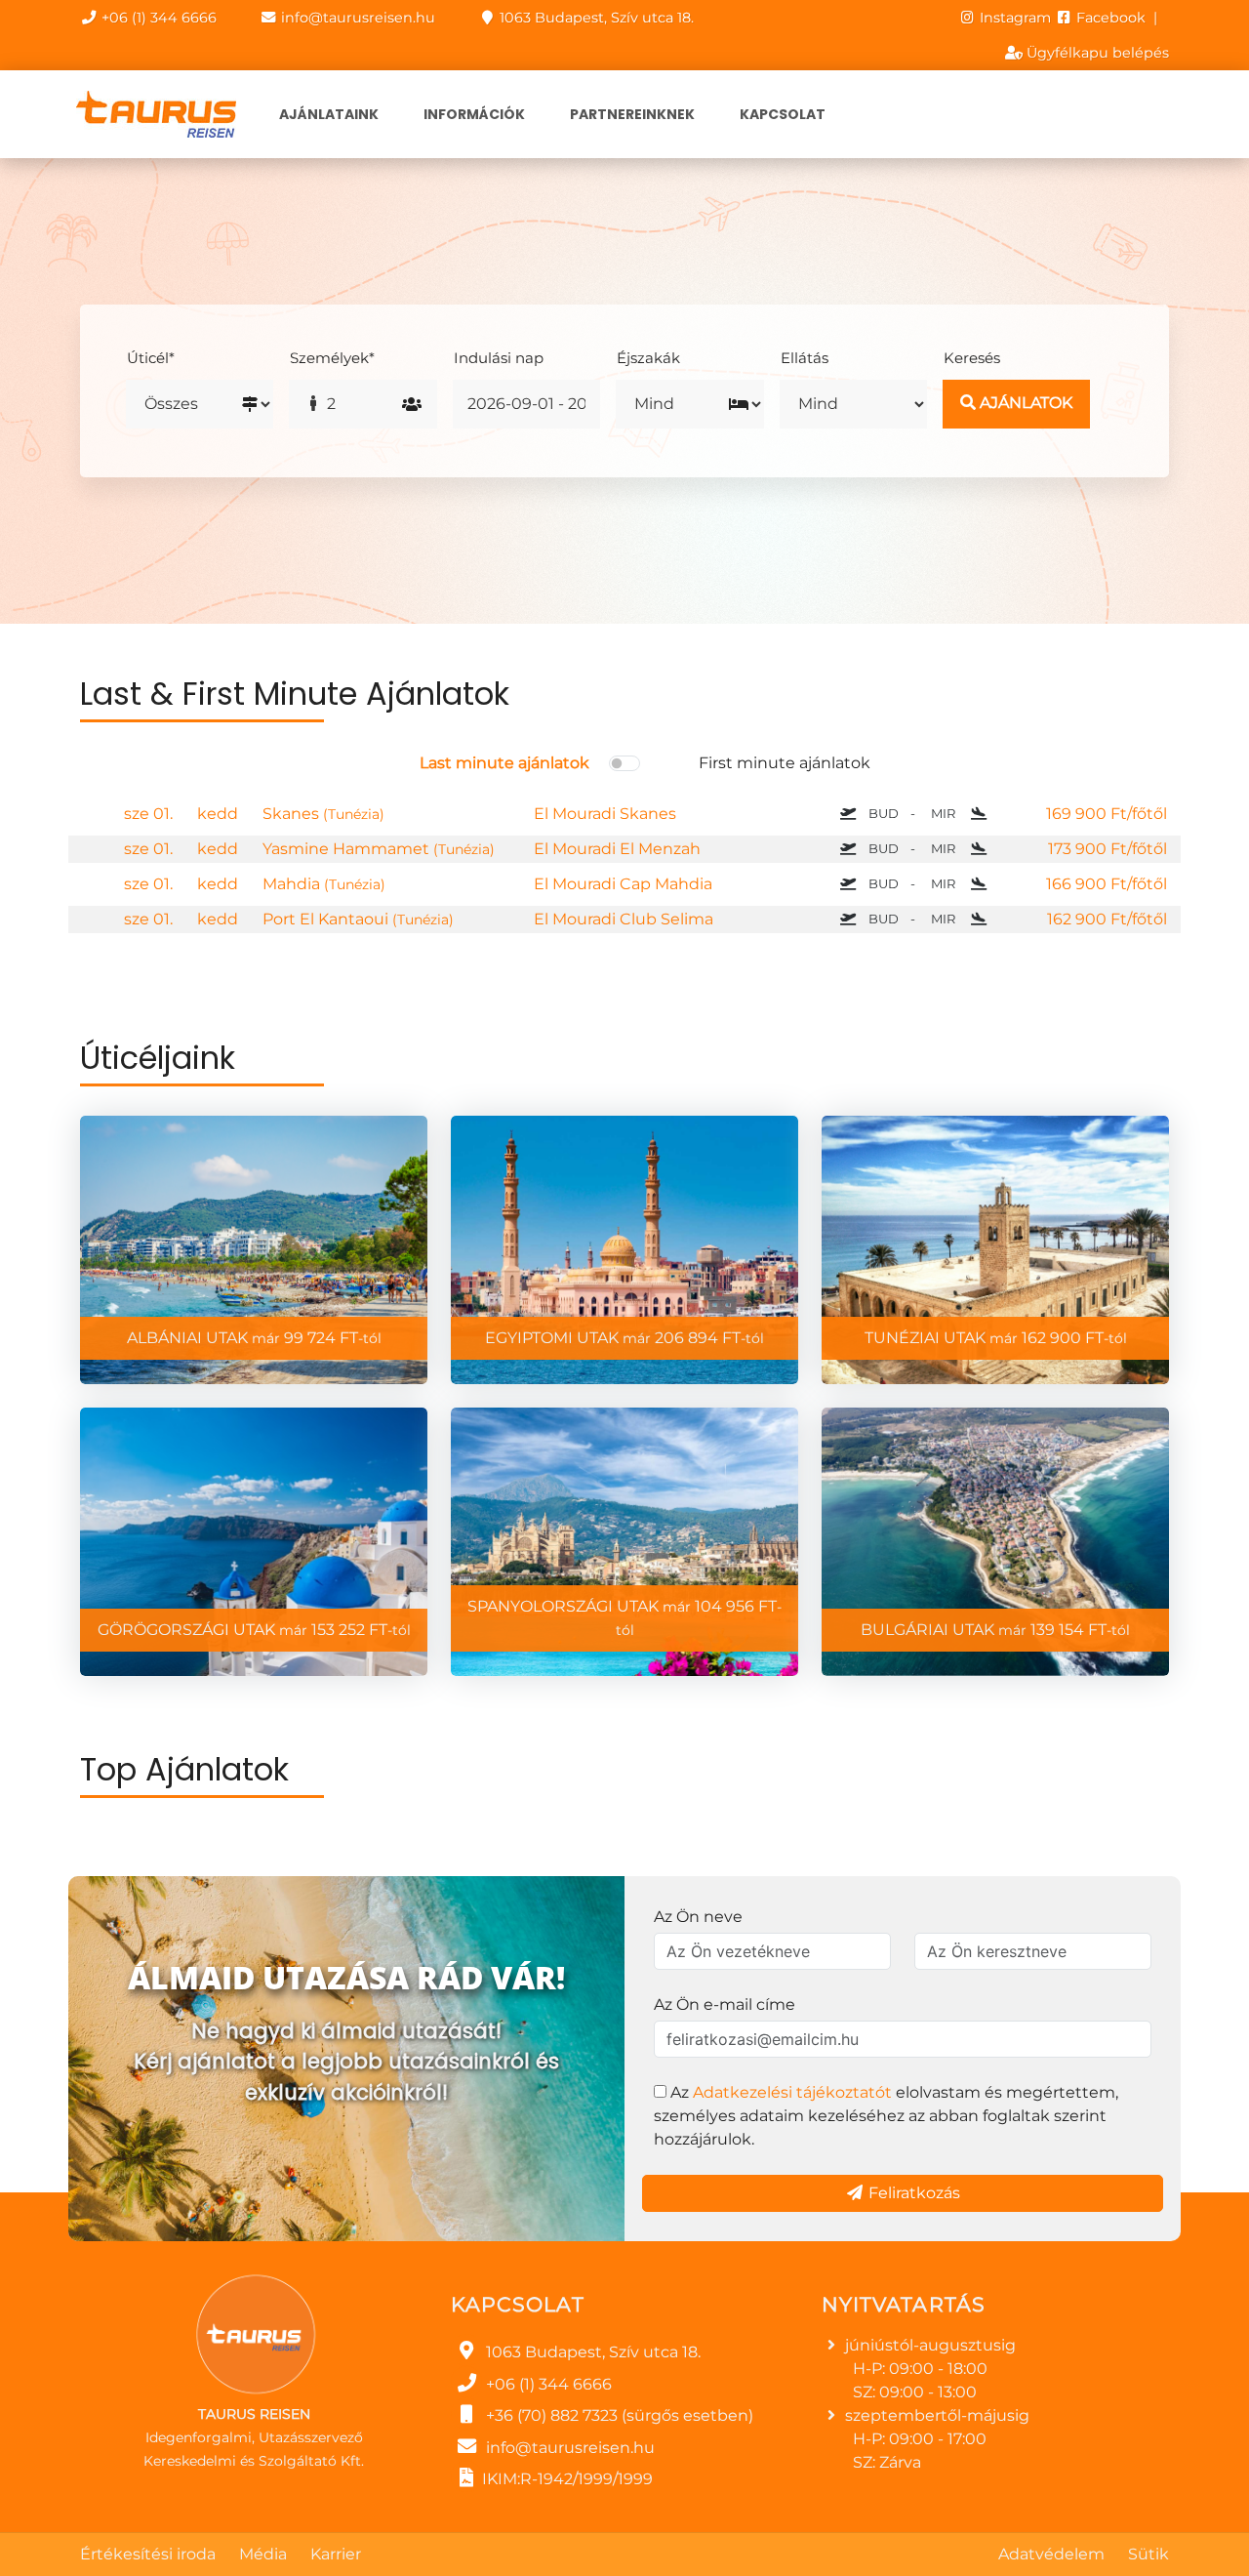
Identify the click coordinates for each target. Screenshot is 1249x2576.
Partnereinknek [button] (632, 114)
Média (263, 2554)
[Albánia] (254, 1250)
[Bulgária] (995, 1542)
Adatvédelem (1051, 2554)
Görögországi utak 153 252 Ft (254, 1630)
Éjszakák (648, 358)
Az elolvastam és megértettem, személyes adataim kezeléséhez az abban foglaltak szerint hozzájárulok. (886, 2116)
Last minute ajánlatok (504, 763)
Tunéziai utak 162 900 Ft (996, 1338)
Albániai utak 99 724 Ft (254, 1338)
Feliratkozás (912, 2193)
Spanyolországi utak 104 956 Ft (624, 1618)
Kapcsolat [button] (783, 114)
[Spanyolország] (624, 1542)
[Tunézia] (995, 1250)
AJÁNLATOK (1024, 403)
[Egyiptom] (624, 1250)
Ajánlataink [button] (329, 114)
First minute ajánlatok (785, 763)
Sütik (1148, 2554)
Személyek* (332, 358)
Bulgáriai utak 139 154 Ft (995, 1630)
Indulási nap (499, 358)
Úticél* (151, 358)
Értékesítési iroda (148, 2554)
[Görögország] (254, 1542)
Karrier (336, 2554)
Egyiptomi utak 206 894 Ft (624, 1338)
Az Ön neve (698, 1917)
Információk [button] (474, 114)
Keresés (972, 358)
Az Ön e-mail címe (725, 2004)
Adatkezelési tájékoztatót (792, 2092)
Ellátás (805, 358)
